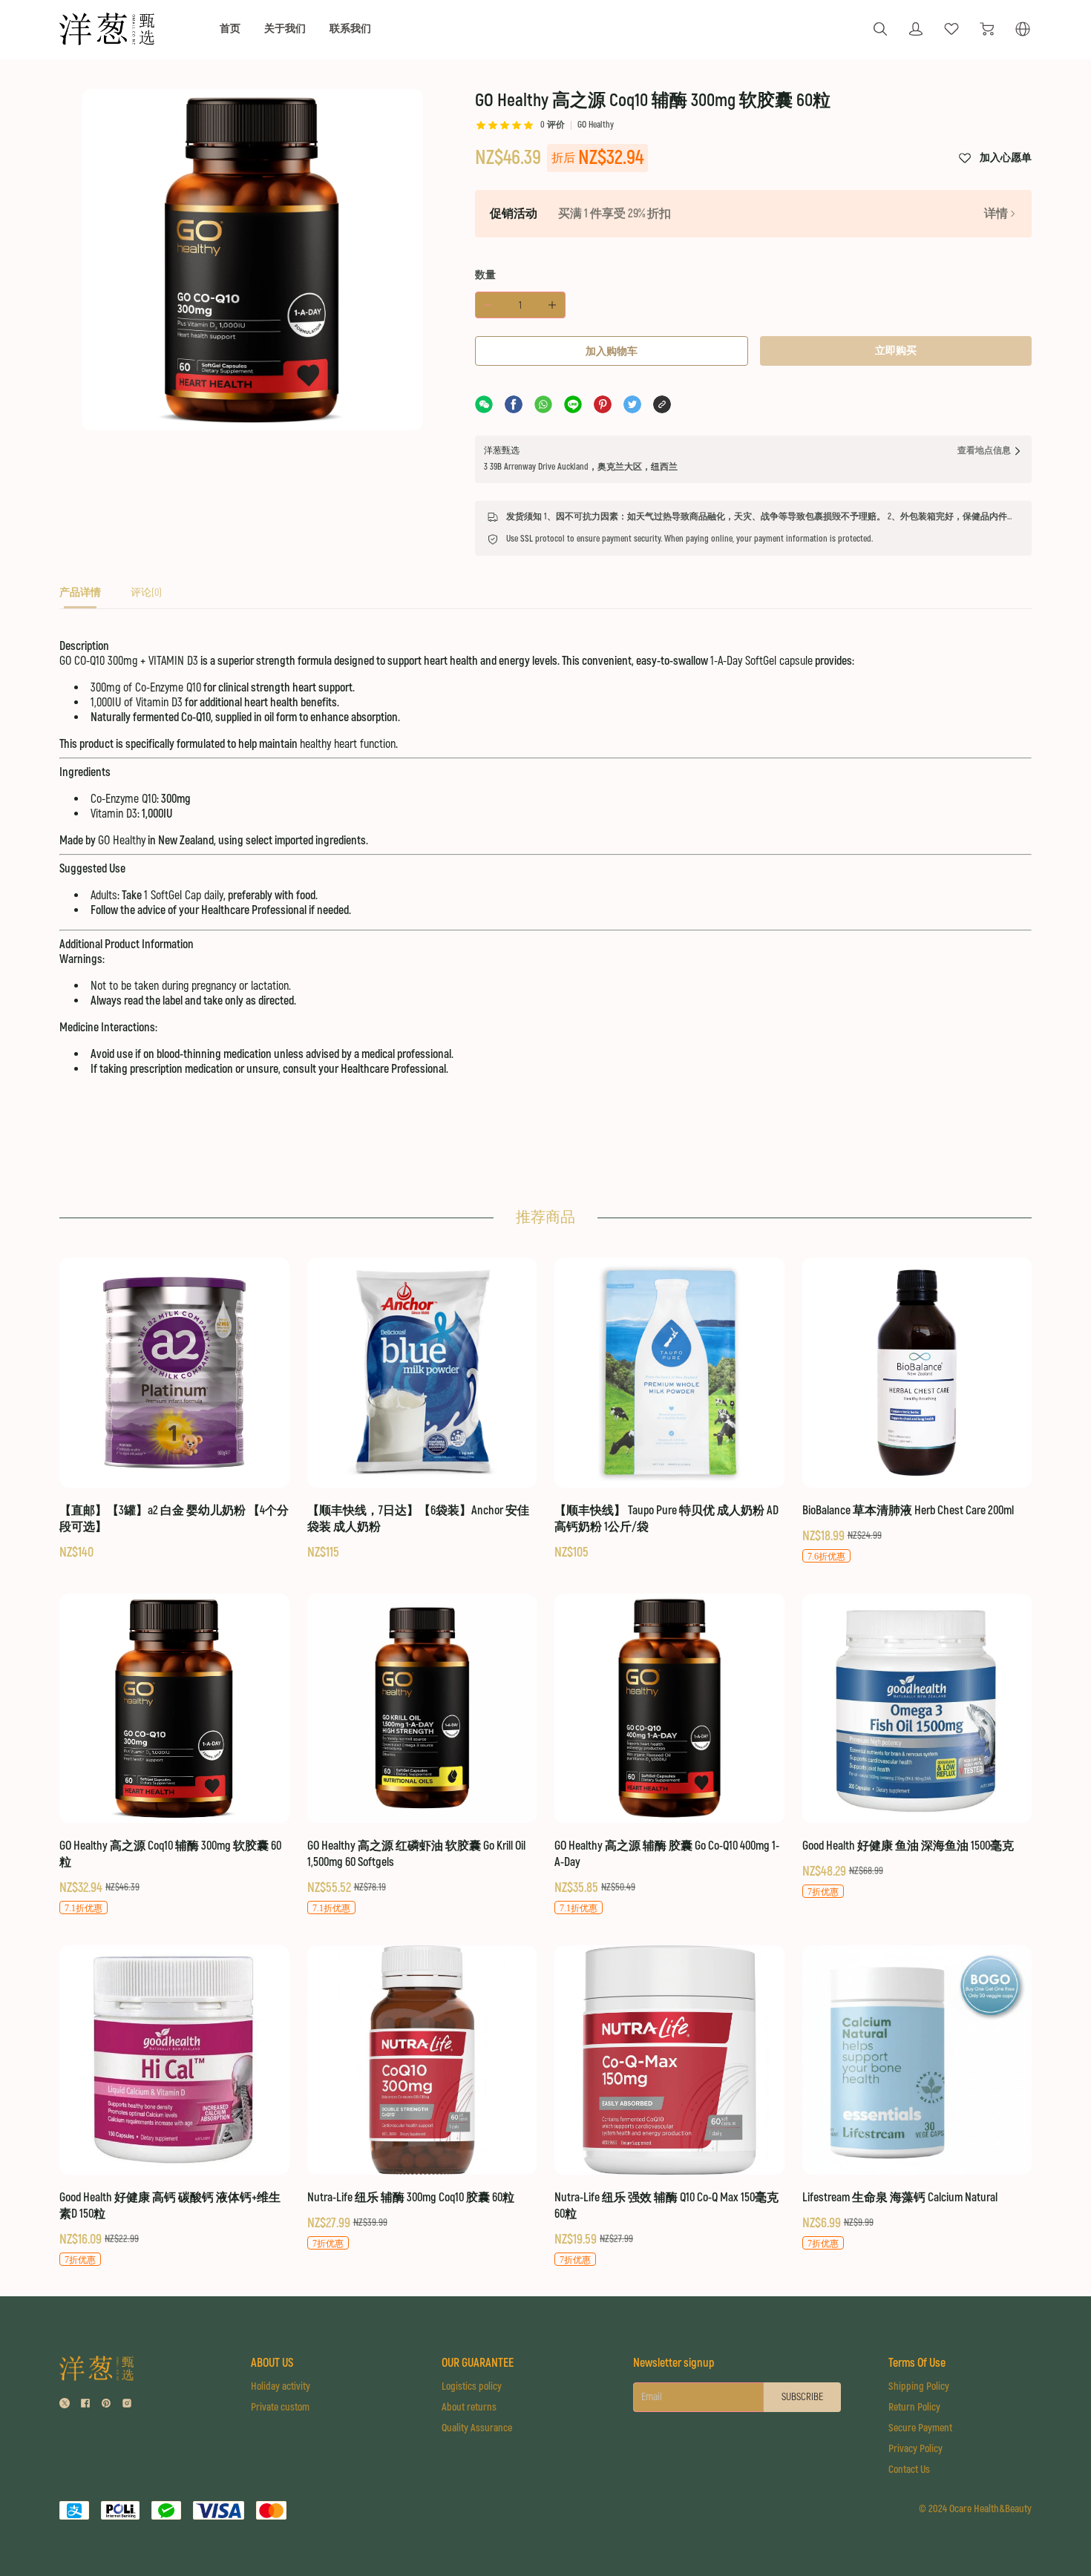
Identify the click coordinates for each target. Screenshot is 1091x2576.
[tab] (80, 597)
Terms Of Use (917, 2363)
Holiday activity (281, 2386)
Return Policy (914, 2407)
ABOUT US (272, 2363)
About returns (469, 2407)
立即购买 (896, 351)
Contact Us (909, 2470)
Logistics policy (472, 2386)
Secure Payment (920, 2428)
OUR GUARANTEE (478, 2363)
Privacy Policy (915, 2449)
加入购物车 (612, 351)
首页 (230, 29)
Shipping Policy (919, 2386)
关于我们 (285, 29)
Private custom (280, 2407)
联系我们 (350, 29)
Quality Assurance (477, 2428)
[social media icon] (65, 2405)
